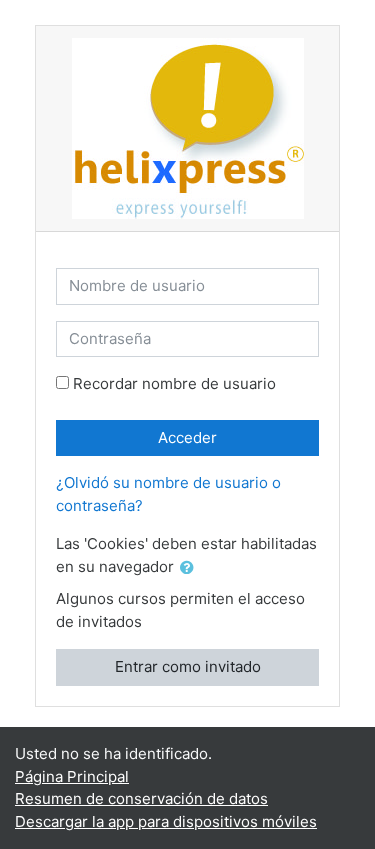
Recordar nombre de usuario (174, 383)
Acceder (187, 437)
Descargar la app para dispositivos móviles (166, 821)
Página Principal (72, 776)
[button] (191, 568)
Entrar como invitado (188, 666)
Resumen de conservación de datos (141, 798)
